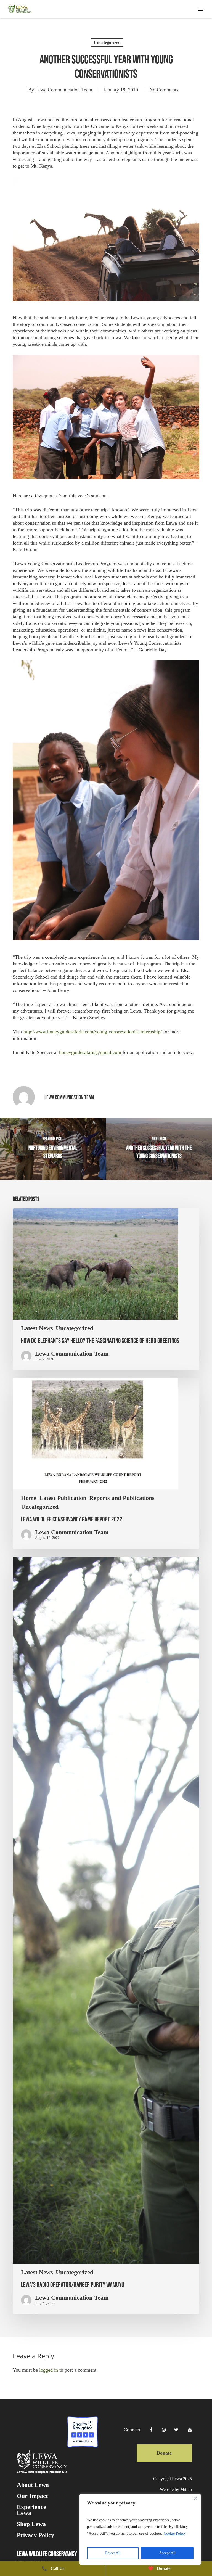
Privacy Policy (35, 2535)
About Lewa (33, 2485)
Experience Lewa (31, 2510)
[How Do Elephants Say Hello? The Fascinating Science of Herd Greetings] (106, 1289)
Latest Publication (63, 1498)
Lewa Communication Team (64, 90)
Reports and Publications (122, 1498)
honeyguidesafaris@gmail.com (90, 1052)
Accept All (167, 2553)
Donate (164, 2453)
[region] (140, 2529)
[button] (201, 9)
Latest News (37, 1328)
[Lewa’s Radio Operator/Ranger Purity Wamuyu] (106, 1935)
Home (29, 1498)
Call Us (53, 2568)
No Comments (164, 90)
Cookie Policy (175, 2533)
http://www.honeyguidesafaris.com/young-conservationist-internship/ (93, 1032)
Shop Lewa (31, 2524)
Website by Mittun (176, 2489)
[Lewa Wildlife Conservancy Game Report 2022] (106, 1463)
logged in (49, 2370)
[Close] (195, 2498)
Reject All (113, 2553)
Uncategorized (107, 42)
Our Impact (32, 2496)
